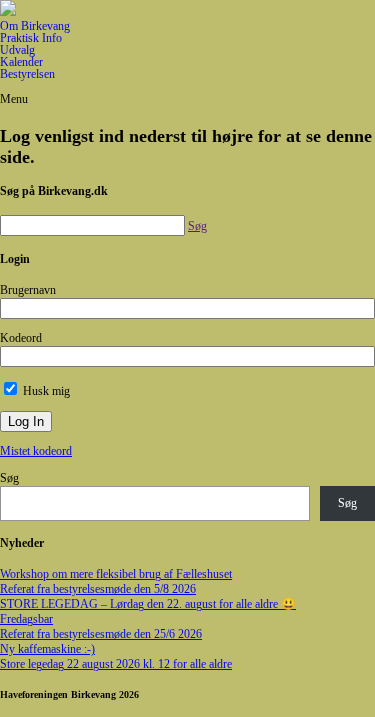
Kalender (21, 62)
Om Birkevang (35, 26)
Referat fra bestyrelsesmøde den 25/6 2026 (101, 634)
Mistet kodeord (36, 451)
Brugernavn (28, 290)
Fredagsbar (26, 619)
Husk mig (45, 391)
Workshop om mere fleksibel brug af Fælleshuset (116, 574)
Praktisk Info (31, 38)
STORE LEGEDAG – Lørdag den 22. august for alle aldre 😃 (148, 604)
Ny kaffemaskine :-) (47, 649)
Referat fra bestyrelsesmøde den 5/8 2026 (98, 589)
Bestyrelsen (27, 74)
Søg (9, 478)
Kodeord (21, 338)
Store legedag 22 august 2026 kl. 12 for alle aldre (116, 664)
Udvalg (17, 50)
